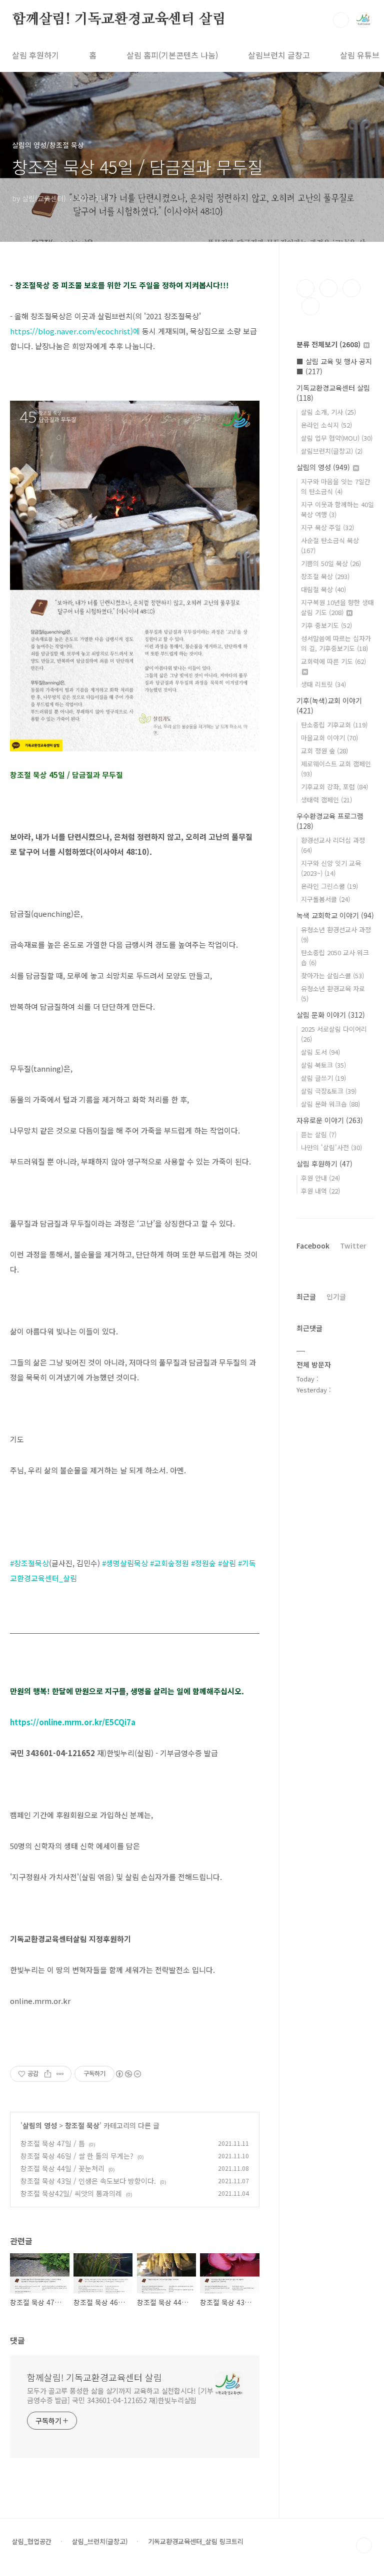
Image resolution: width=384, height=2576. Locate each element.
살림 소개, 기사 (328, 412)
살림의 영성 (40, 2125)
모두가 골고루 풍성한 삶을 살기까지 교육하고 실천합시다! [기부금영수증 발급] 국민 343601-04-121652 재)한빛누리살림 (120, 2395)
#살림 (227, 1563)
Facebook (313, 1246)
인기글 (336, 1296)
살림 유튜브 (360, 55)
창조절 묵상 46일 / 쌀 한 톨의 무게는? (77, 2156)
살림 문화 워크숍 (330, 1104)
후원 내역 (320, 1191)
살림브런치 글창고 (279, 55)
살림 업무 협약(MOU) (337, 438)
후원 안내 (320, 1178)
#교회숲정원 (169, 1563)
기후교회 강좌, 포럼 (334, 787)
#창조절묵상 (29, 1563)
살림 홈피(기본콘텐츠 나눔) (172, 55)
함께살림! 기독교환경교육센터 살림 (119, 19)
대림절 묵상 (323, 589)
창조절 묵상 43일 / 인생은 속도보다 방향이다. (88, 2181)
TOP (364, 2546)
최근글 (306, 1296)
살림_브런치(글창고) (100, 2542)
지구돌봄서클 (325, 899)
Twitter (353, 1246)
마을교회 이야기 (329, 738)
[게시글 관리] (60, 2074)
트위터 (351, 288)
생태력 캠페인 (326, 800)
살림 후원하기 (35, 55)
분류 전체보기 (328, 344)
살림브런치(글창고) (332, 451)
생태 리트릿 (323, 684)
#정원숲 (203, 1563)
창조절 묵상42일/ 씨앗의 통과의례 (71, 2193)
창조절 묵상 (82, 2125)
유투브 (310, 306)
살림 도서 (320, 1052)
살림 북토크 (323, 1065)
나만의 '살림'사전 (331, 1147)
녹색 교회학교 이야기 (335, 915)
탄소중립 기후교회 (334, 725)
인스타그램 (328, 288)
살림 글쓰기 (323, 1078)
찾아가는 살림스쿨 (332, 975)
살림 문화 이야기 (331, 1015)
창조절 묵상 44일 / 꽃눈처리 (62, 2168)
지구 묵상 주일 (327, 527)
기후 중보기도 (326, 625)
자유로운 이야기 (330, 1120)
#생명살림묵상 (125, 1563)
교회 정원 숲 (324, 751)
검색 (341, 20)
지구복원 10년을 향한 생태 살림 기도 (337, 607)
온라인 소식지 (326, 425)
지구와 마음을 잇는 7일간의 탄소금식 (336, 486)
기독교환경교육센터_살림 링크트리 (196, 2542)
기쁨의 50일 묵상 (331, 563)
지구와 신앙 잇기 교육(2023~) (331, 868)
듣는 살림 (319, 1134)
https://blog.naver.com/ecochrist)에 (75, 331)
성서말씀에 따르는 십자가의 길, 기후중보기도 (336, 643)
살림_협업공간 (32, 2542)
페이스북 (305, 288)
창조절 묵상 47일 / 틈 (53, 2143)
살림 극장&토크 (329, 1091)
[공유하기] (48, 2074)
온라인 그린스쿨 (329, 886)
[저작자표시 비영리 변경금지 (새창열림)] (128, 2074)
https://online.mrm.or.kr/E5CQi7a (73, 1722)
